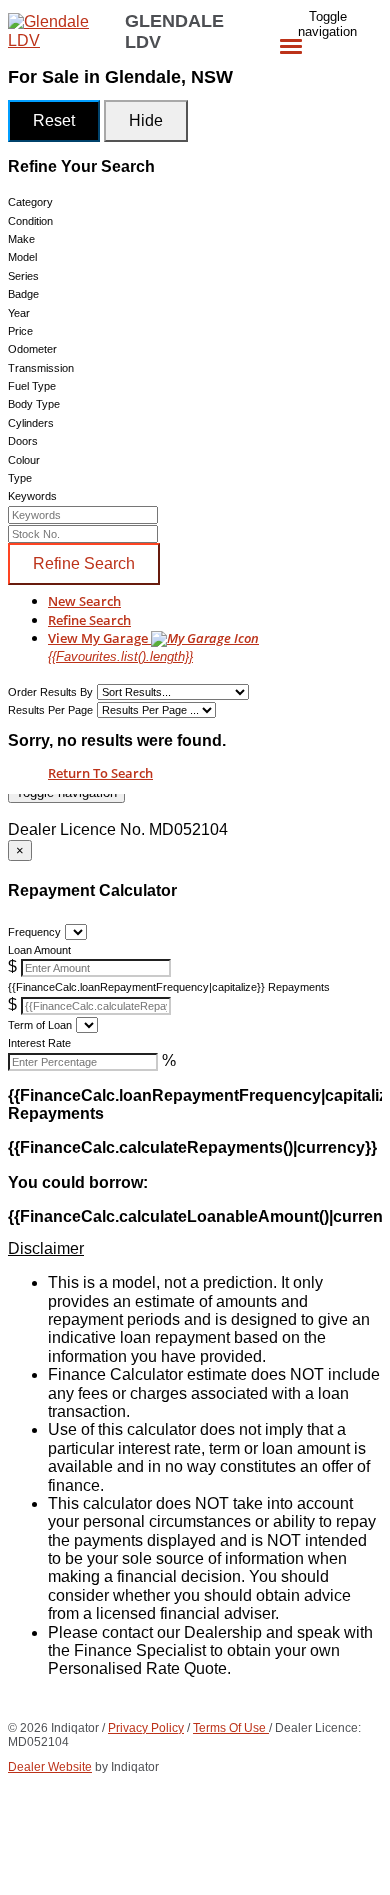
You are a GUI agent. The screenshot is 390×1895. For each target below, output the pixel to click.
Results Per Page (50, 710)
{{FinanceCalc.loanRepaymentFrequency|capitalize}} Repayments (169, 987)
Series (23, 276)
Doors (23, 441)
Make (21, 239)
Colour (24, 460)
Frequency (34, 932)
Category (30, 202)
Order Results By (50, 692)
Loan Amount (39, 950)
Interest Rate (39, 1043)
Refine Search (84, 563)
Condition (30, 221)
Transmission (41, 368)
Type (20, 478)
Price (20, 331)
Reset (54, 120)
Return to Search (100, 773)
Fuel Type (32, 386)
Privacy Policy (146, 1728)
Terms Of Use (231, 1728)
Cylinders (31, 423)
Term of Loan (40, 1025)
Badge (23, 294)
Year (19, 313)
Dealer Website (50, 1767)
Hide (146, 120)
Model (22, 257)
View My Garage (120, 646)
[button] (195, 1249)
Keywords (32, 496)
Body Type (34, 404)
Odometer (32, 349)
